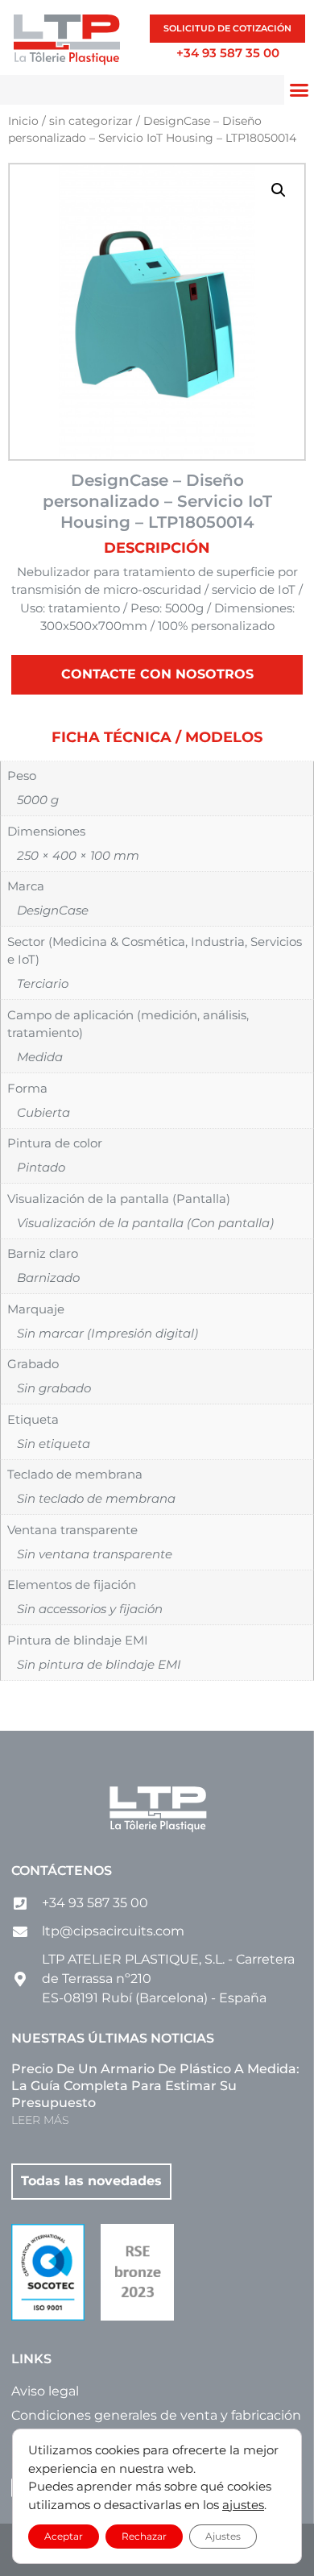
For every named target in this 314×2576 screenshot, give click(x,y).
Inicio (23, 121)
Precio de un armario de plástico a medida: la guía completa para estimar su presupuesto (155, 2086)
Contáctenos (62, 1871)
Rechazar (144, 2536)
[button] (279, 190)
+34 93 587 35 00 (228, 53)
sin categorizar (91, 121)
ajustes (243, 2505)
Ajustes (223, 2536)
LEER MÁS (40, 2120)
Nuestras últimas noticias (113, 2038)
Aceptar (64, 2536)
